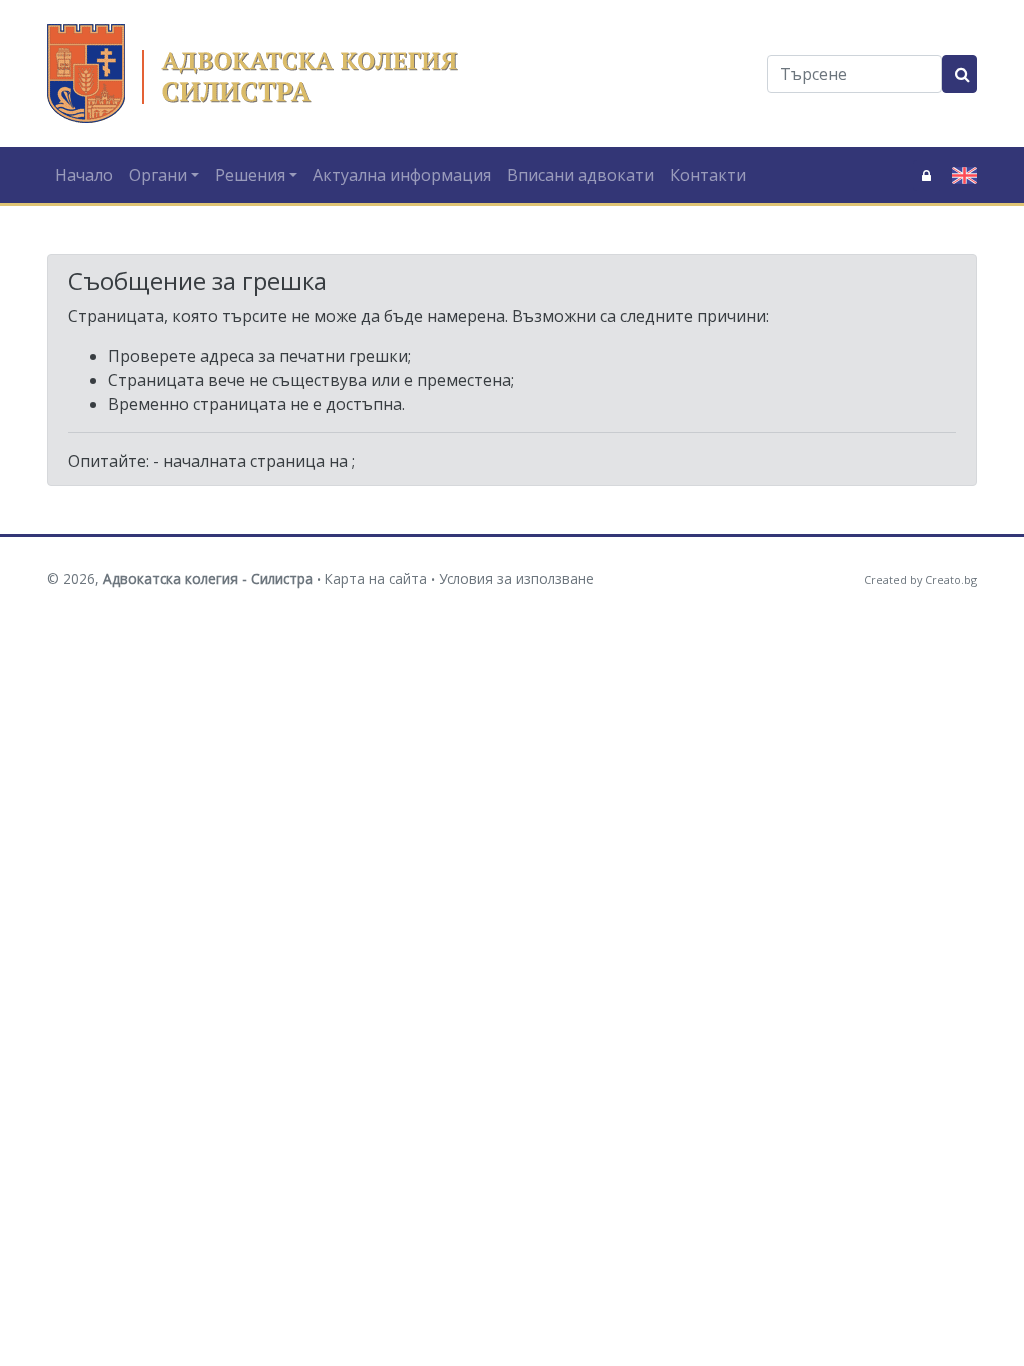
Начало (84, 175)
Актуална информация (402, 175)
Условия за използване (516, 578)
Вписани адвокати (580, 175)
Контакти (708, 175)
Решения (250, 175)
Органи (158, 175)
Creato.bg (951, 579)
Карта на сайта (376, 578)
